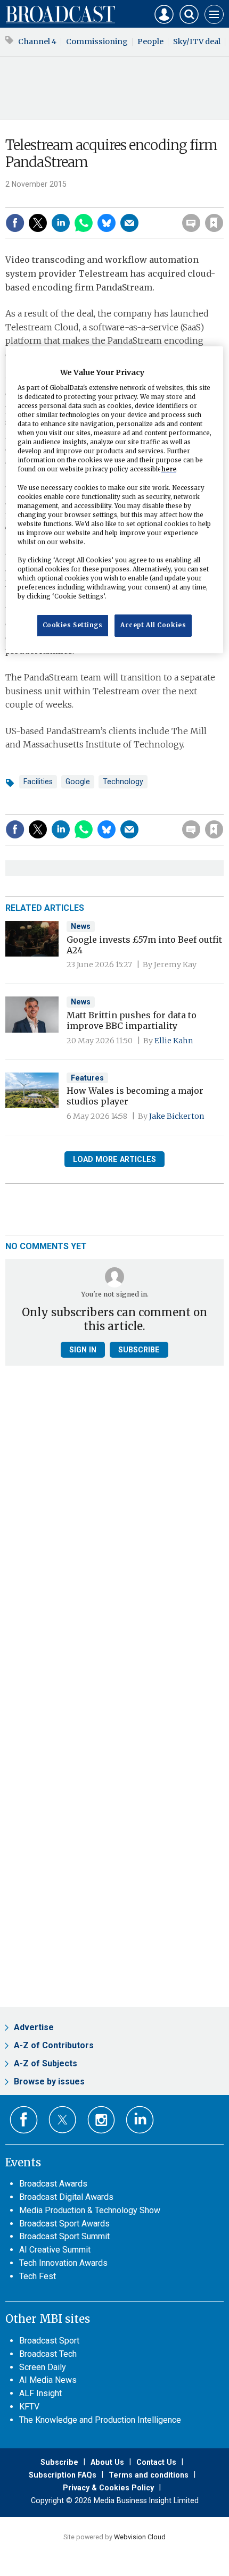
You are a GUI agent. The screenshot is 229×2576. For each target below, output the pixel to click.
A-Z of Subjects (46, 2063)
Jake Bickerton (177, 1116)
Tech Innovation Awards (63, 2263)
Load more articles (114, 1159)
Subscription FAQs (63, 2475)
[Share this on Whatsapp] (84, 223)
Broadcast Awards (53, 2184)
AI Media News (48, 2380)
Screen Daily (43, 2367)
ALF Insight (40, 2393)
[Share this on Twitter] (38, 223)
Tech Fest (38, 2276)
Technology (123, 782)
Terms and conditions (149, 2475)
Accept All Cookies (153, 625)
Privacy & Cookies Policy (108, 2488)
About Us (107, 2462)
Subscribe (139, 1350)
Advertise (34, 2027)
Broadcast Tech (48, 2354)
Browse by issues (49, 2081)
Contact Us (156, 2462)
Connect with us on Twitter (63, 2120)
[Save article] (214, 223)
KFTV (29, 2407)
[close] (222, 200)
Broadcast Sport (49, 2341)
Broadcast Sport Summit (64, 2236)
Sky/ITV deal (197, 41)
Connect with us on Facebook (24, 2120)
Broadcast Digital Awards (66, 2197)
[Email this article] (129, 223)
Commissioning (97, 41)
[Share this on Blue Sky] (107, 223)
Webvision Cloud (140, 2537)
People (150, 41)
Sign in (77, 200)
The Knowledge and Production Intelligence (100, 2420)
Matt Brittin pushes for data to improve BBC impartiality (132, 1020)
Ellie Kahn (174, 1041)
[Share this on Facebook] (15, 223)
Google (78, 782)
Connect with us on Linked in (140, 2120)
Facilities (38, 782)
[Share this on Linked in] (61, 223)
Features (87, 1078)
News (81, 926)
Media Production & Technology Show (90, 2210)
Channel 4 (37, 41)
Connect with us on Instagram (101, 2120)
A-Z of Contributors (54, 2045)
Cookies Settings (73, 625)
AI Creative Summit (55, 2250)
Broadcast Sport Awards (64, 2224)
